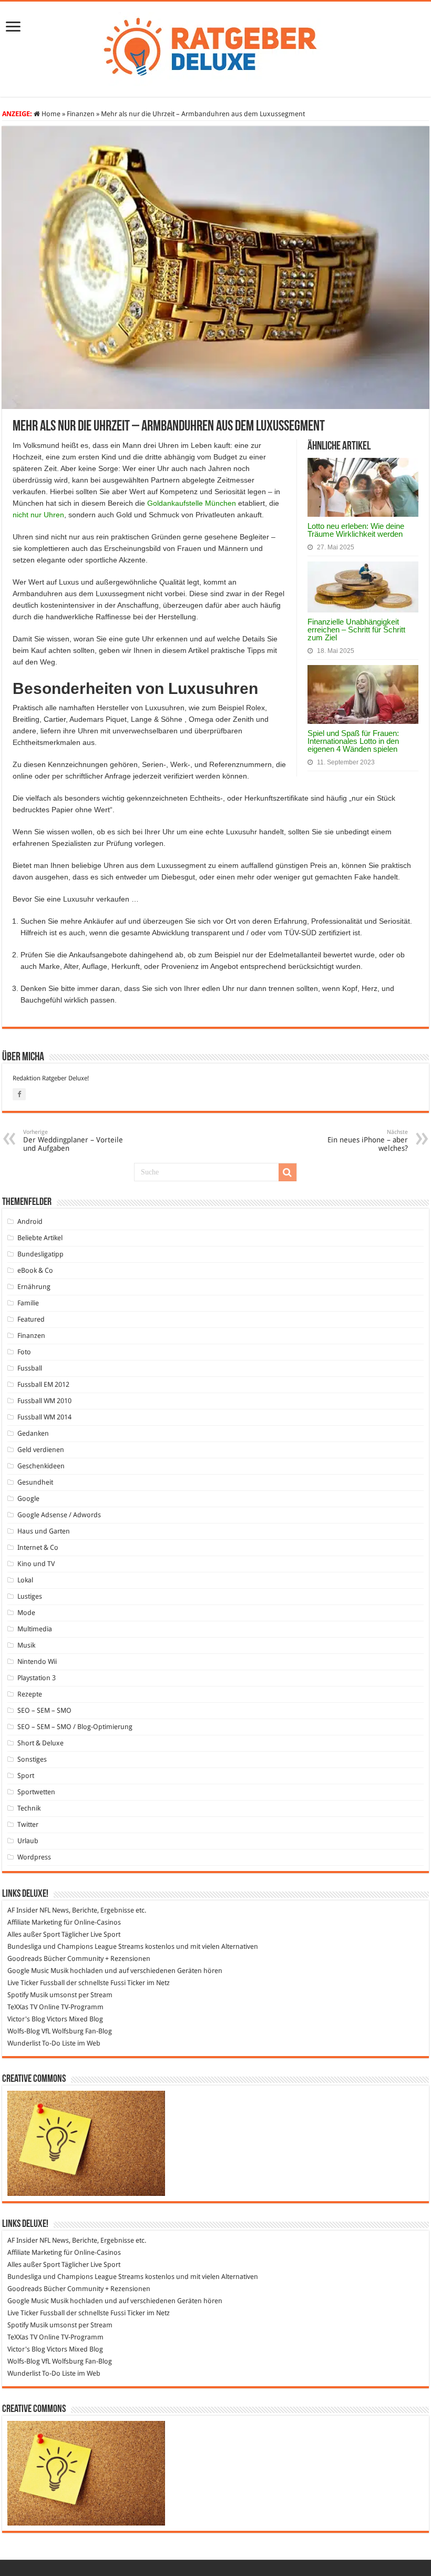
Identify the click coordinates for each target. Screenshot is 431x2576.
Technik (29, 1808)
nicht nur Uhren (38, 515)
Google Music (28, 1971)
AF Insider (23, 1910)
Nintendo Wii (37, 1662)
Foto (24, 1352)
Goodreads (25, 1959)
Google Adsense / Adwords (59, 1515)
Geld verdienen (41, 1450)
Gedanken (33, 1433)
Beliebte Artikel (40, 1238)
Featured (31, 1319)
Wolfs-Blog (24, 2031)
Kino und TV (36, 1564)
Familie (28, 1303)
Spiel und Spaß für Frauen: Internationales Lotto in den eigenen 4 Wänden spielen (353, 741)
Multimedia (35, 1629)
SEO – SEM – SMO (44, 1710)
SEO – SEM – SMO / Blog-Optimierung (75, 1727)
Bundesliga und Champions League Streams (75, 1946)
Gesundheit (35, 1482)
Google (28, 1499)
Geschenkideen (41, 1466)
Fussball (30, 1368)
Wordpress (34, 1857)
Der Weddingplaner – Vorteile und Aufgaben (73, 1141)
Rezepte (30, 1694)
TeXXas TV (22, 2007)
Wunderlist (24, 2043)
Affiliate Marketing (35, 1922)
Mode (26, 1613)
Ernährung (34, 1287)
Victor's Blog (26, 2019)
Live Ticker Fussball (36, 1983)
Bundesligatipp (40, 1254)
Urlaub (28, 1841)
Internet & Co (38, 1547)
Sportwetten (36, 1792)
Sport (26, 1776)
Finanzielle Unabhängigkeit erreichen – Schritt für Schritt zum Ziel (356, 630)
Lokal (25, 1580)
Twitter (28, 1824)
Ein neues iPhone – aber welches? (368, 1141)
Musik (26, 1645)
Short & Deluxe (40, 1743)
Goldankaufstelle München (192, 503)
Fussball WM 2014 (44, 1417)
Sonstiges (32, 1759)
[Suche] (288, 1172)
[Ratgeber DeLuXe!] (216, 47)
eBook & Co (35, 1270)
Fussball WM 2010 (44, 1401)
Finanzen (81, 114)
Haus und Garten (44, 1531)
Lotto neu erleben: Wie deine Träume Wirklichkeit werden (356, 530)
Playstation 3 (37, 1678)
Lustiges (30, 1596)
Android (30, 1221)
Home (50, 114)
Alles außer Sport (34, 1934)
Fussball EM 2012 (43, 1384)
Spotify (18, 1995)
